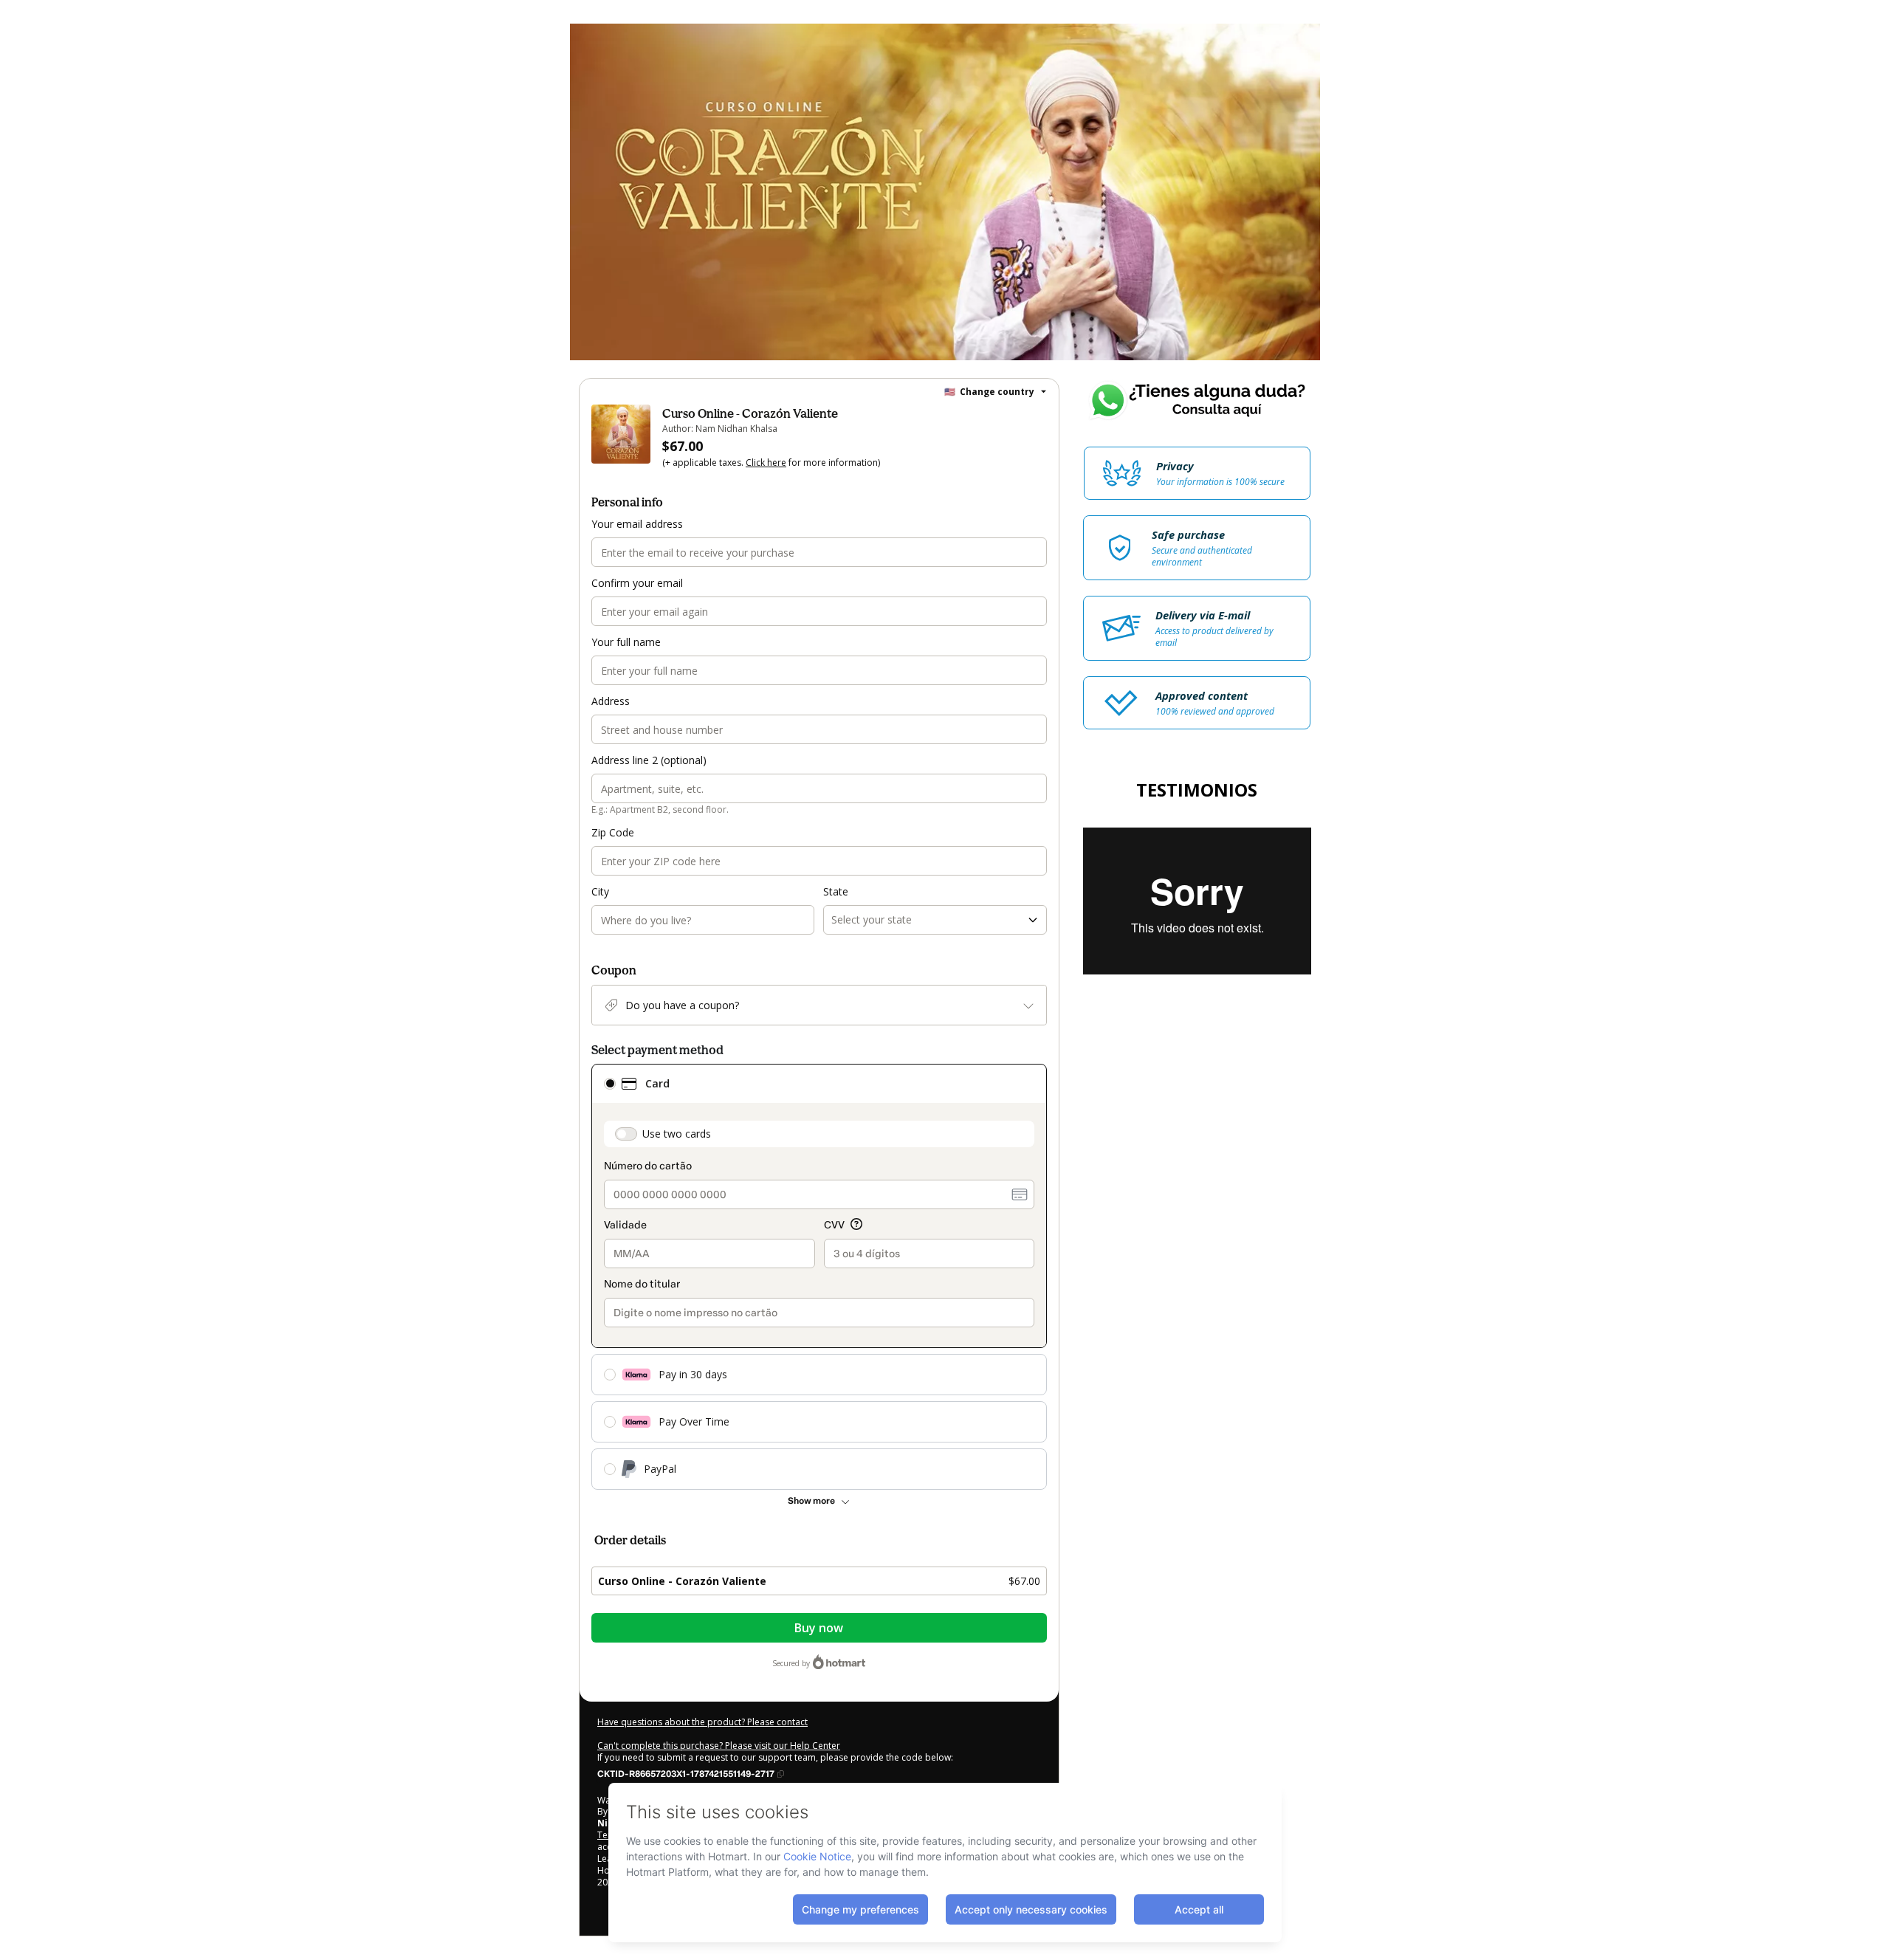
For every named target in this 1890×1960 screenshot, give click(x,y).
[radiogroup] (819, 1277)
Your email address (637, 524)
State (836, 891)
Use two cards (677, 1134)
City (600, 891)
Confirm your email (637, 583)
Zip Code (613, 832)
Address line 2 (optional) (649, 760)
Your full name (626, 642)
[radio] (610, 1084)
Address (611, 701)
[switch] (626, 1134)
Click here (766, 463)
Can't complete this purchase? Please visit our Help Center (719, 1746)
